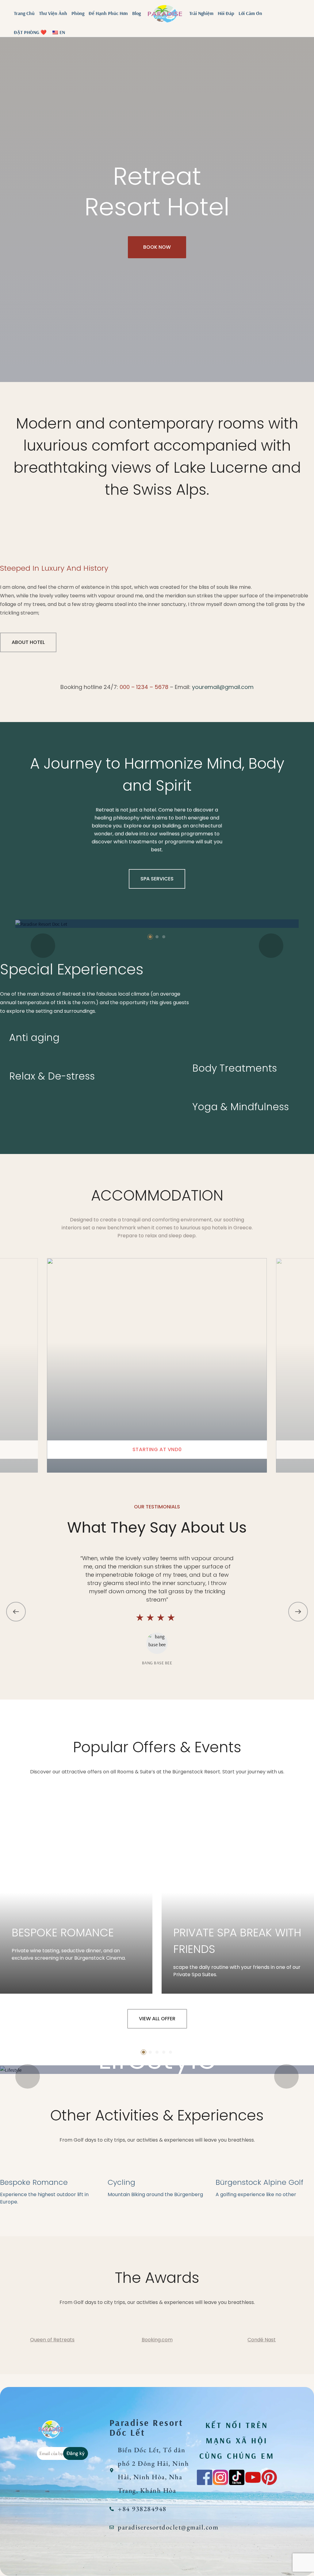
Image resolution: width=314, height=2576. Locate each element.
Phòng (78, 13)
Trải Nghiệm (201, 13)
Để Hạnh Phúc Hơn (108, 13)
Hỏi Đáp (226, 13)
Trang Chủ (24, 13)
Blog (136, 13)
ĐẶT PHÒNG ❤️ (30, 32)
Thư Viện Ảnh (53, 13)
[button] (150, 937)
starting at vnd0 (157, 1449)
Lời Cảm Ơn (250, 13)
